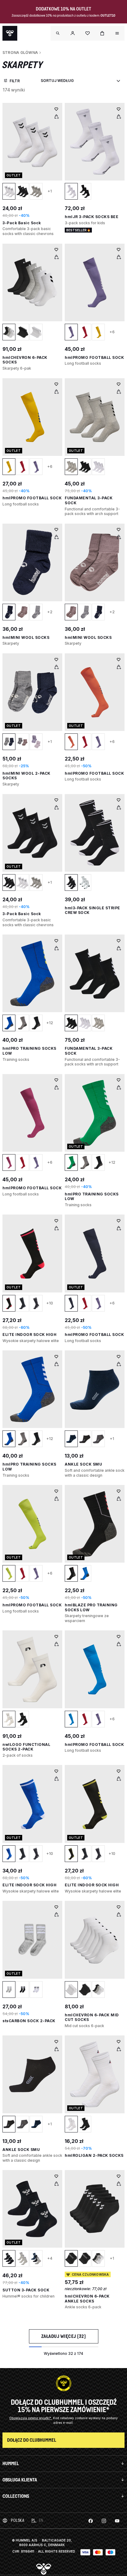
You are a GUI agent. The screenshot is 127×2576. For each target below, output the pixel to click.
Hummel (11, 2463)
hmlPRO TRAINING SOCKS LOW (92, 1197)
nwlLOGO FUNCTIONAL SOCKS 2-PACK (26, 1747)
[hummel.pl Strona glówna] (10, 33)
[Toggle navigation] (58, 33)
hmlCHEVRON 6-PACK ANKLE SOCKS (87, 2299)
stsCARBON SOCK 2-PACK (29, 2021)
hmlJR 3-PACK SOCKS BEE (92, 217)
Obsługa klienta (20, 2480)
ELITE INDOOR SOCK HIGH (29, 1335)
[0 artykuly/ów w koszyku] (102, 33)
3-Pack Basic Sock (22, 223)
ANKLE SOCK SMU (83, 1464)
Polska (17, 2520)
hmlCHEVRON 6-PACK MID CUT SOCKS (92, 2017)
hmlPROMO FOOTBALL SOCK (94, 357)
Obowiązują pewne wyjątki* (31, 2418)
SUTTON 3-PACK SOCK (26, 2290)
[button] (73, 33)
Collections (16, 2496)
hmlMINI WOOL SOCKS (26, 637)
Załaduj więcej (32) (64, 2336)
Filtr (15, 81)
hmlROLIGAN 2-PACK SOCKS (94, 2155)
